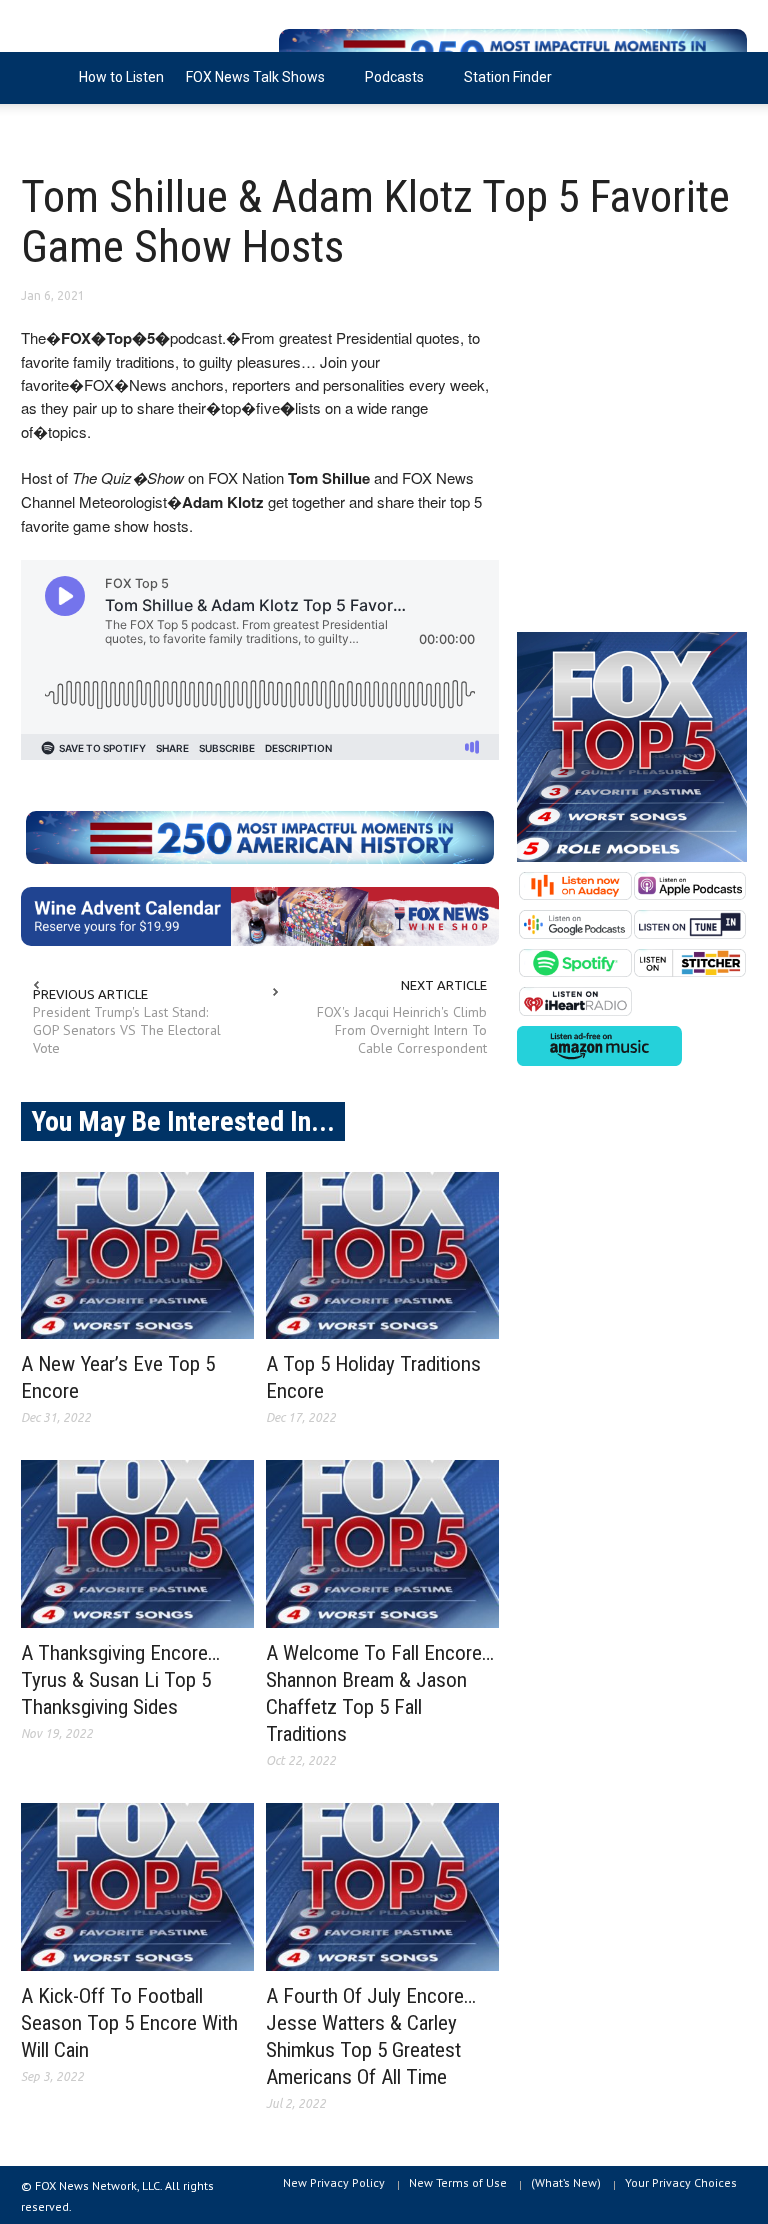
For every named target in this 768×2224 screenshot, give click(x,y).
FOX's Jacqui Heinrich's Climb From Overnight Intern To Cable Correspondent (402, 1030)
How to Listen (121, 77)
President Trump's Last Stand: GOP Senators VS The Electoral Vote (127, 1030)
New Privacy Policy (334, 2182)
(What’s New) (566, 2182)
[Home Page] (44, 78)
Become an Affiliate (94, 129)
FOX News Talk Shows (250, 86)
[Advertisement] (632, 468)
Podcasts (389, 86)
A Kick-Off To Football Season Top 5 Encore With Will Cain (129, 2023)
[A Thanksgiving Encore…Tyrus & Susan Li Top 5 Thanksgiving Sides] (137, 1544)
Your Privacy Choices (681, 2182)
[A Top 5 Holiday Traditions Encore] (382, 1256)
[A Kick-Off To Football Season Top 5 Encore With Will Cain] (137, 1887)
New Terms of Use (458, 2182)
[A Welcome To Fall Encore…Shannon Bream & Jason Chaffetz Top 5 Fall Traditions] (382, 1544)
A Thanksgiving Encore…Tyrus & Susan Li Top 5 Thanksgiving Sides (120, 1680)
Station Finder (508, 77)
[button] (727, 76)
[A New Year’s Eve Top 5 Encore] (137, 1256)
